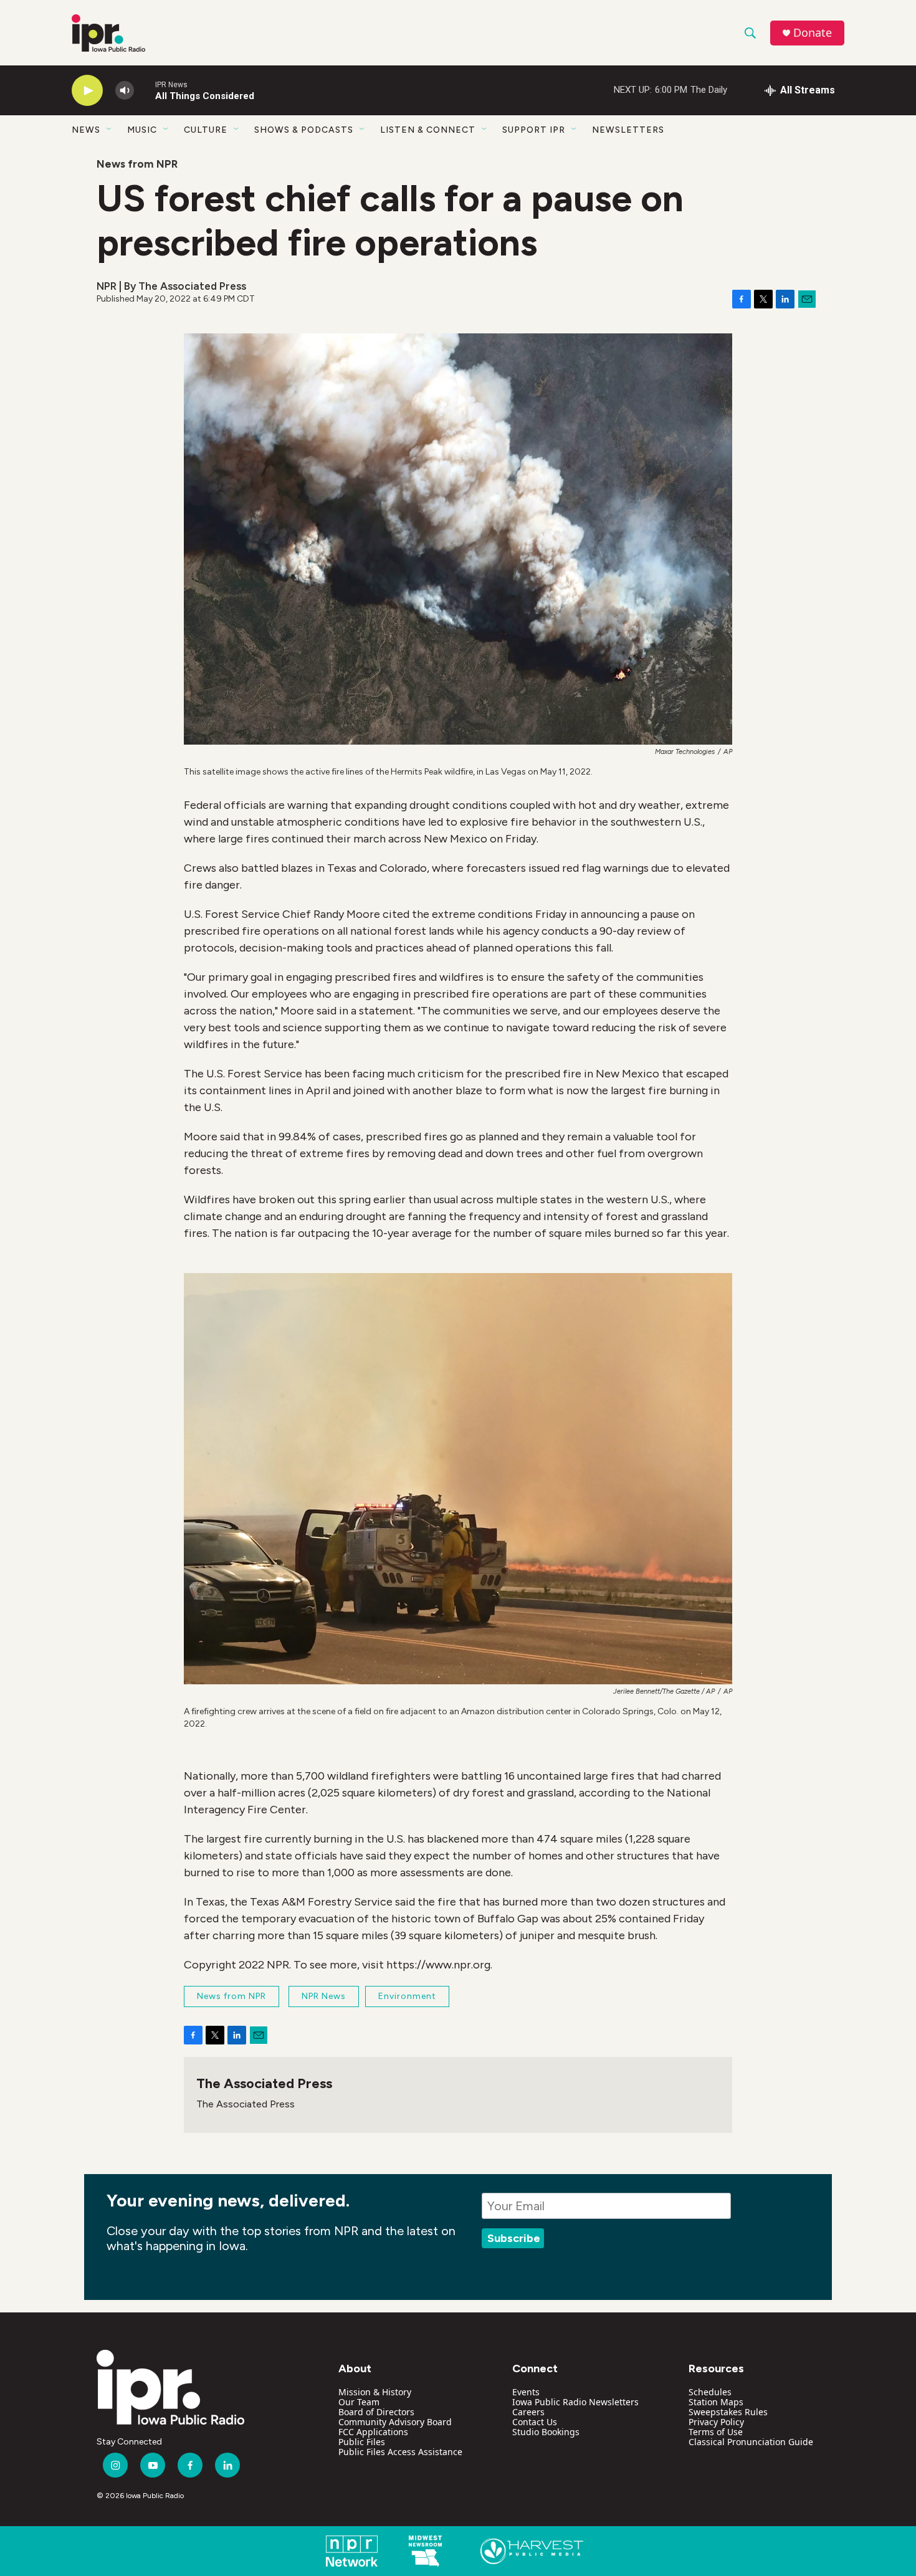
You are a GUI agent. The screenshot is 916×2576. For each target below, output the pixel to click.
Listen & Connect (428, 130)
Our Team (359, 2402)
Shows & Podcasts (304, 130)
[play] (87, 91)
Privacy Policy (716, 2422)
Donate (813, 33)
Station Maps (716, 2402)
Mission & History (375, 2392)
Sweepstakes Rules (728, 2412)
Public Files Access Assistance (400, 2452)
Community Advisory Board (395, 2422)
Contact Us (535, 2422)
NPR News (324, 1996)
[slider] (145, 90)
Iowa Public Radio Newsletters (575, 2402)
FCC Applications (373, 2432)
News (86, 130)
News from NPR (137, 164)
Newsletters (628, 130)
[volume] (125, 91)
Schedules (710, 2392)
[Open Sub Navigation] (110, 130)
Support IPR (534, 130)
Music (142, 130)
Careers (528, 2412)
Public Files (362, 2442)
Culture (206, 130)
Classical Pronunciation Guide (751, 2442)
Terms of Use (716, 2432)
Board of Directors (376, 2412)
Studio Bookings (546, 2432)
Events (526, 2392)
